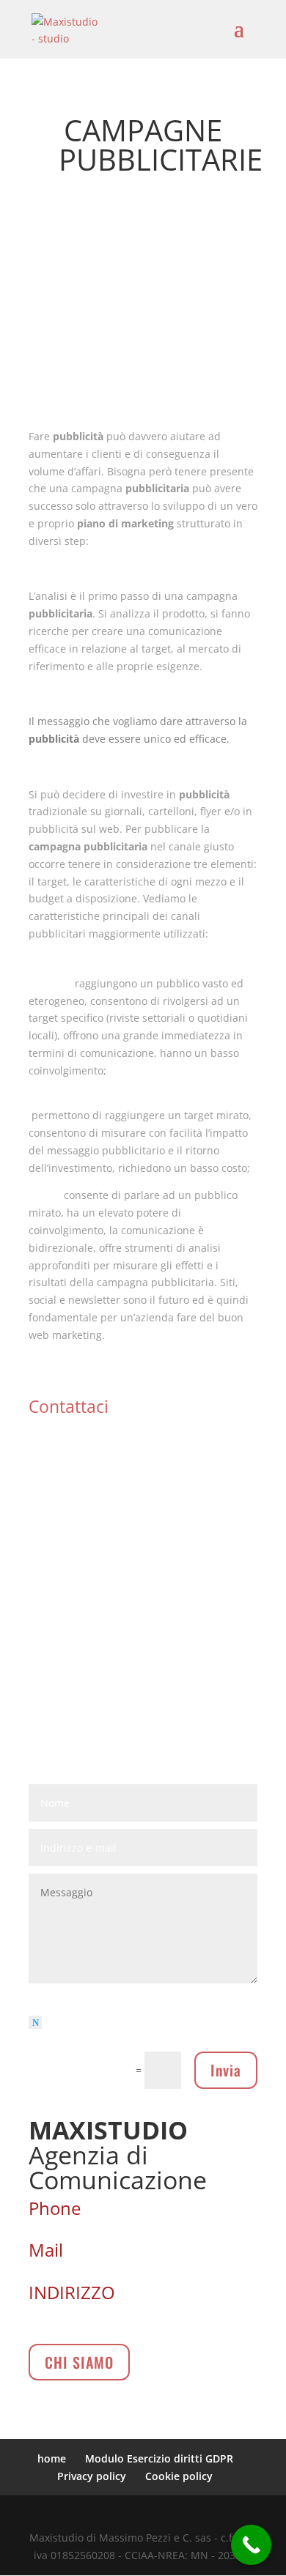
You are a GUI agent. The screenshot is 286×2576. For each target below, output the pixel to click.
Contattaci (69, 1406)
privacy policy (190, 2039)
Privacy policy (92, 2476)
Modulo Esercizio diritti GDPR (159, 2458)
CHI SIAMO (79, 2362)
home (52, 2458)
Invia (226, 2070)
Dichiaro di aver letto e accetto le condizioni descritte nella (127, 2030)
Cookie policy (179, 2476)
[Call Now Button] (251, 2545)
